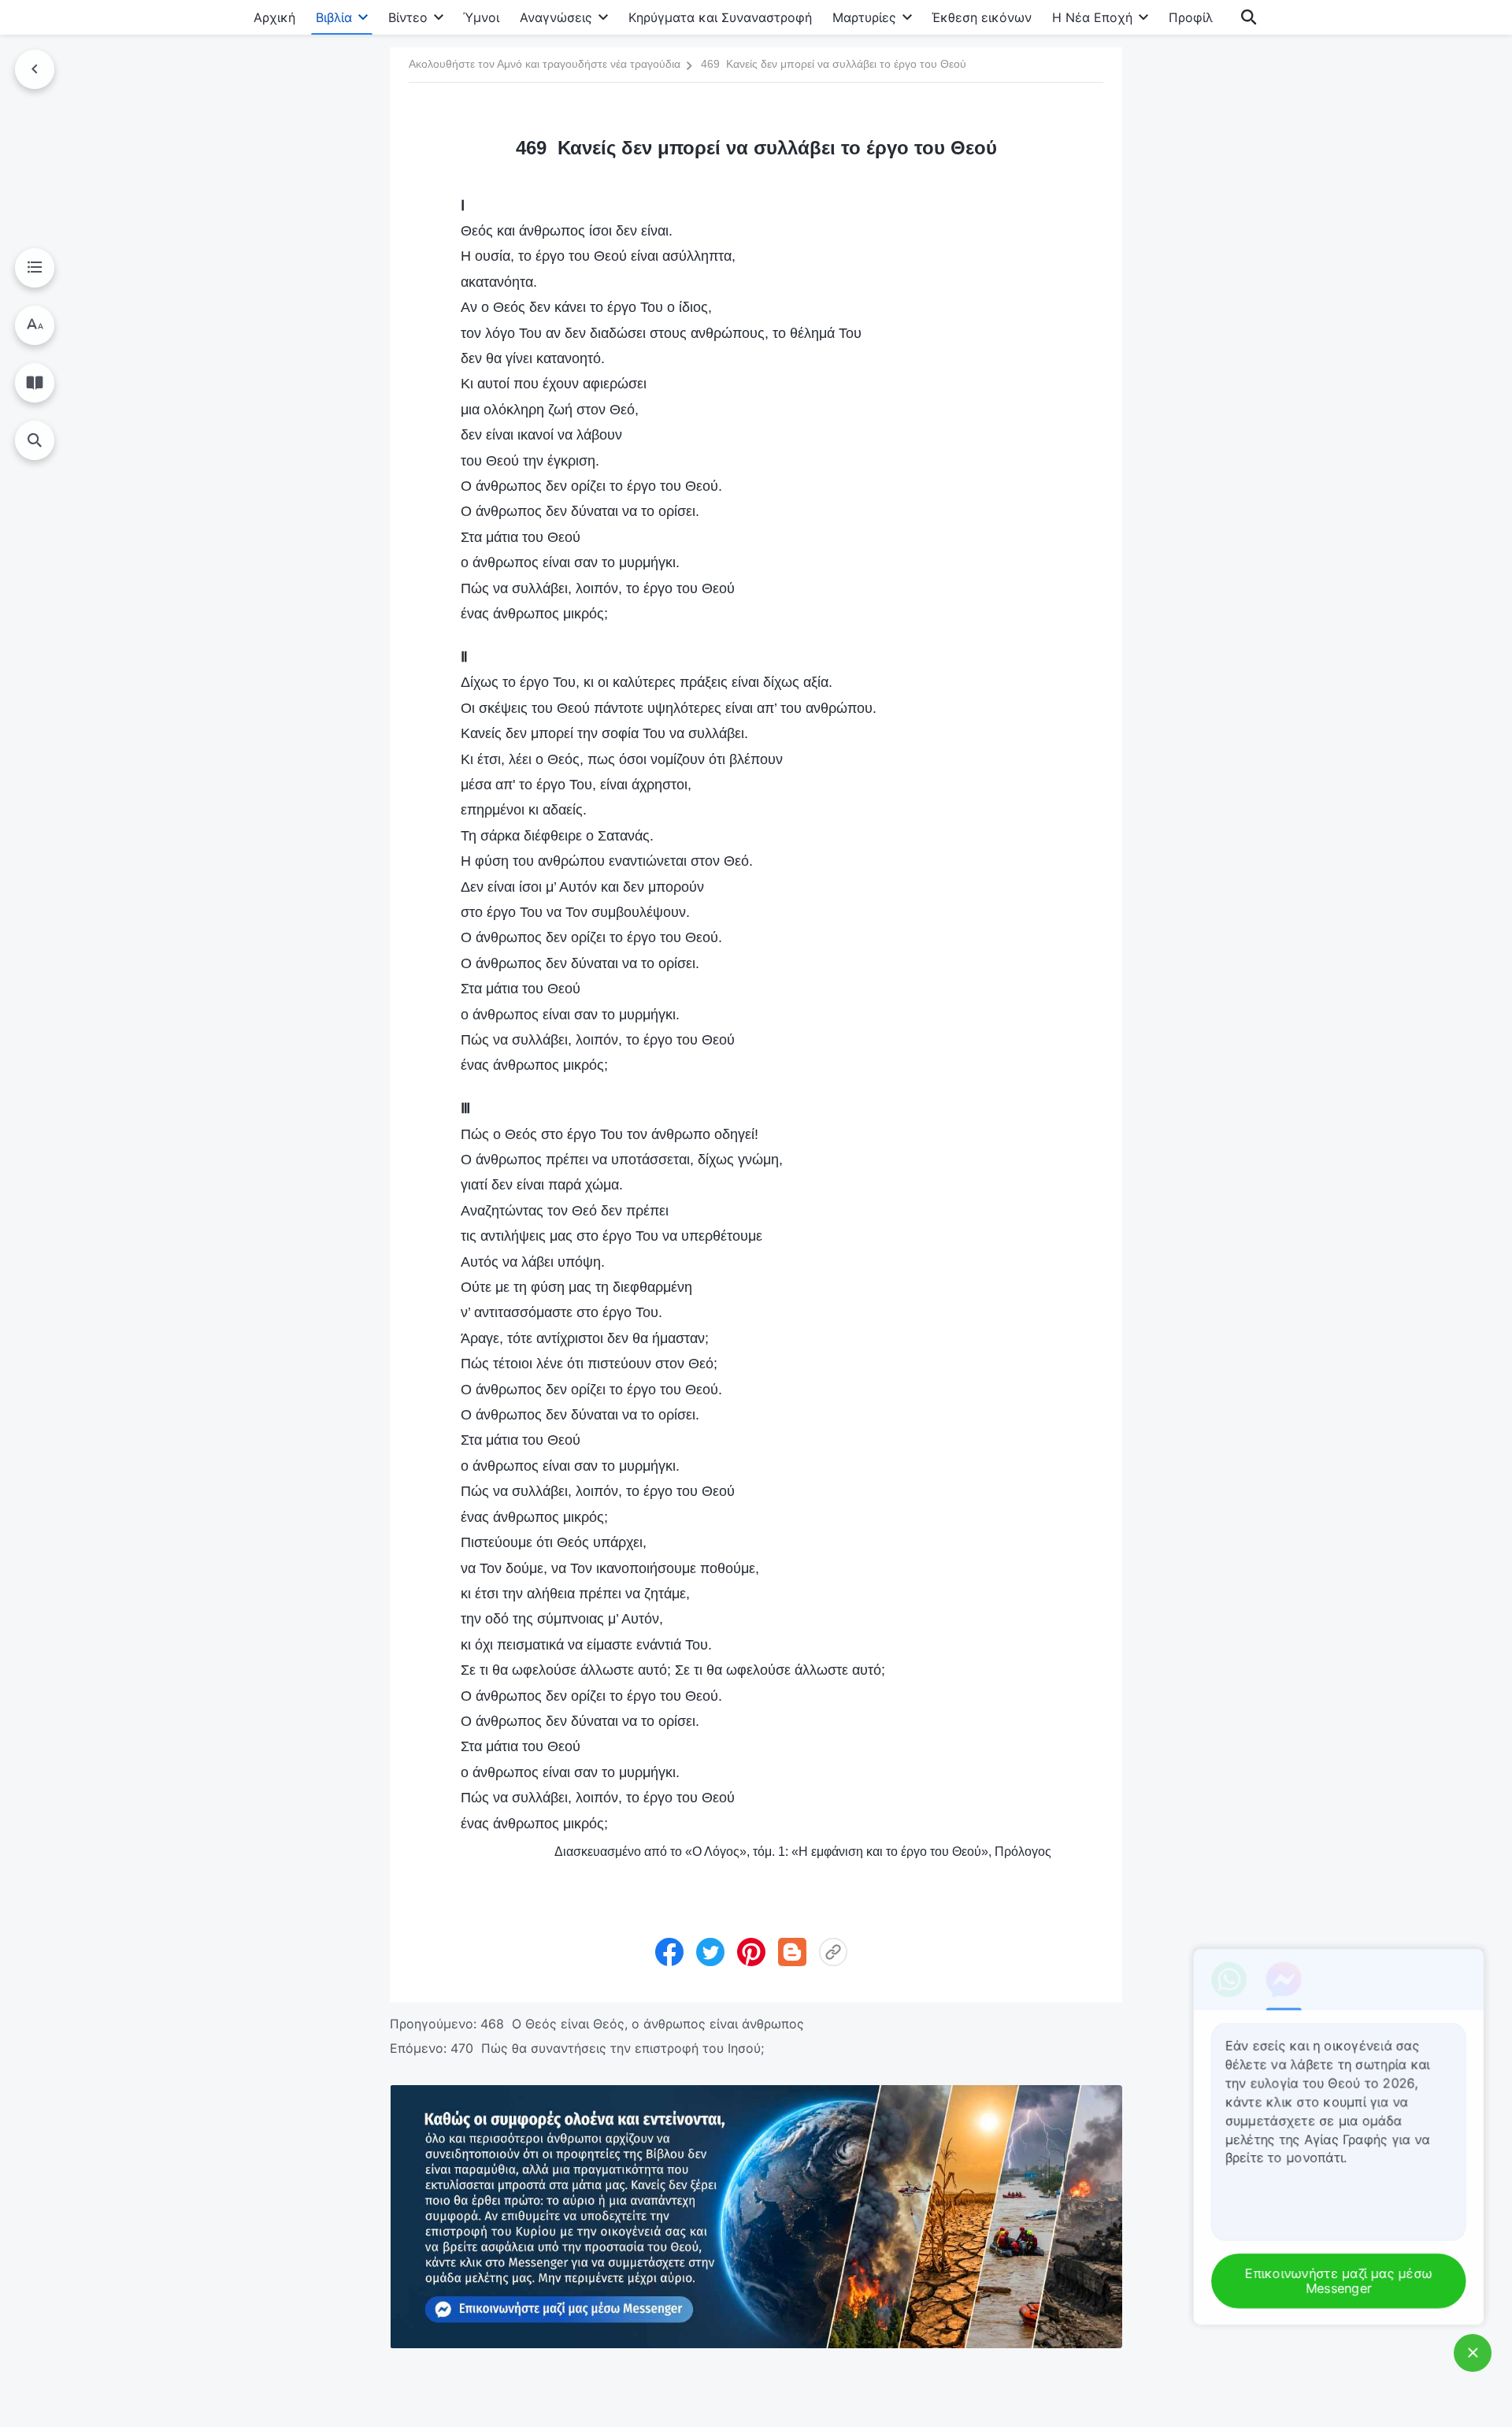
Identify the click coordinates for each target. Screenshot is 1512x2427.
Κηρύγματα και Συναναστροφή (720, 17)
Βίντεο (408, 17)
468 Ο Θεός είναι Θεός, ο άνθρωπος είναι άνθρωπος (642, 2024)
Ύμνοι (481, 17)
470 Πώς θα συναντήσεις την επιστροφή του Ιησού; (607, 2048)
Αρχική (274, 17)
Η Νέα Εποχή (1092, 17)
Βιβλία (334, 17)
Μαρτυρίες (864, 17)
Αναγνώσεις (556, 17)
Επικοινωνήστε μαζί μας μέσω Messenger (1342, 2282)
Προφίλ (1191, 17)
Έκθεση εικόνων (982, 17)
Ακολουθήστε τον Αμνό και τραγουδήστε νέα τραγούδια (545, 64)
